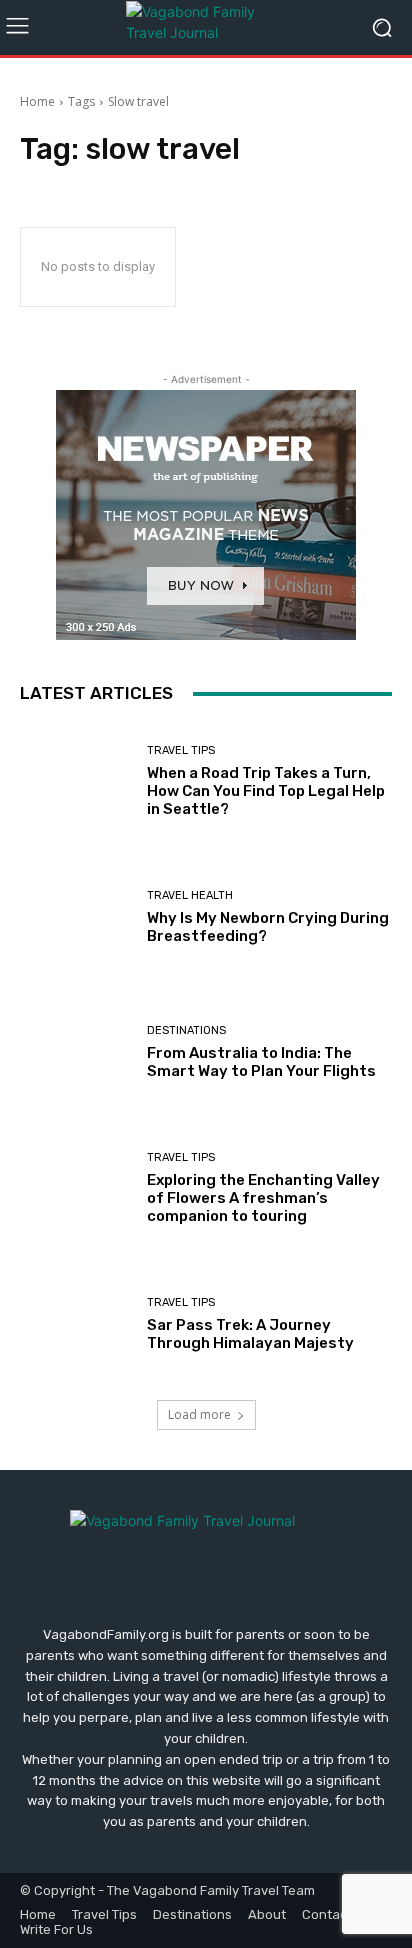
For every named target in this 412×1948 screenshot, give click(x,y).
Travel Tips (181, 750)
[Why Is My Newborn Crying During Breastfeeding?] (76, 918)
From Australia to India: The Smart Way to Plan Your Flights (261, 1062)
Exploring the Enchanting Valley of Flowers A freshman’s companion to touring (263, 1198)
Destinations (186, 1030)
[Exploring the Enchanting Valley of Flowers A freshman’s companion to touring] (76, 1189)
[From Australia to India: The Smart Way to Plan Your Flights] (76, 1053)
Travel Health (190, 895)
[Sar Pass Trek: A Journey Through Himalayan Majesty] (76, 1324)
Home (37, 101)
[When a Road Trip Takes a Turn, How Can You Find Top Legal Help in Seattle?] (76, 782)
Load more (199, 1414)
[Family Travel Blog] (205, 27)
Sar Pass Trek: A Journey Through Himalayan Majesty (250, 1334)
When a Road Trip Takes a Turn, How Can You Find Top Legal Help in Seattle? (266, 791)
